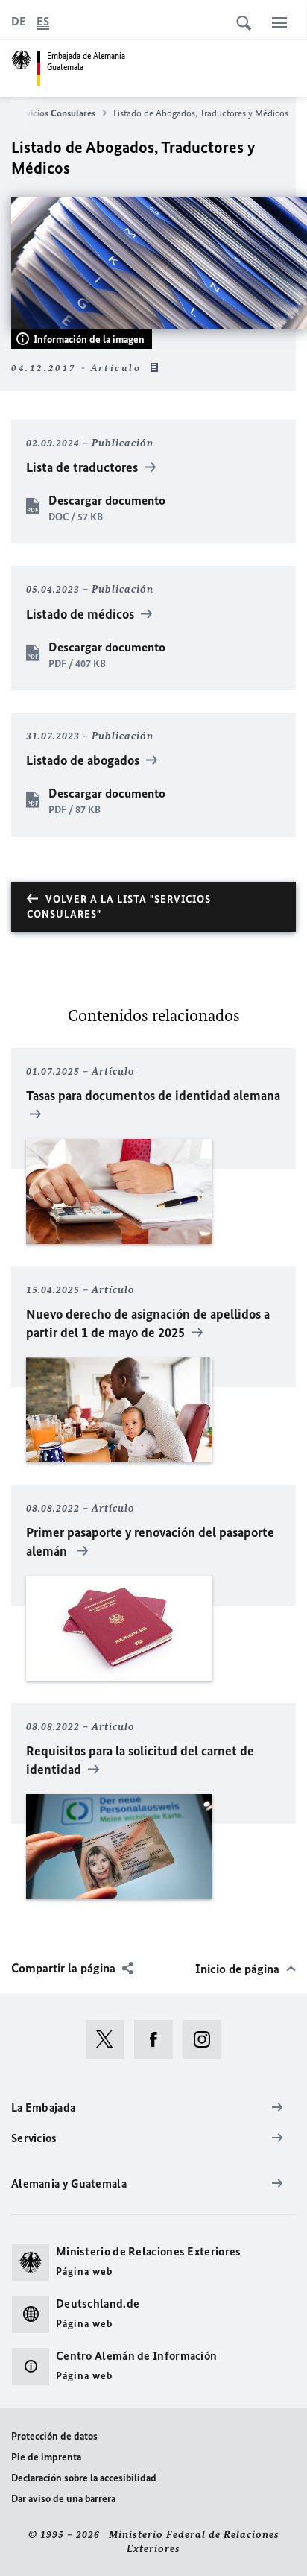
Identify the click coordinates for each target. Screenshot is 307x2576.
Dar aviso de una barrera (63, 2499)
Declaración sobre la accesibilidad (84, 2478)
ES (43, 21)
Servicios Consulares (54, 113)
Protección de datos (54, 2436)
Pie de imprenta (46, 2457)
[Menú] (279, 22)
